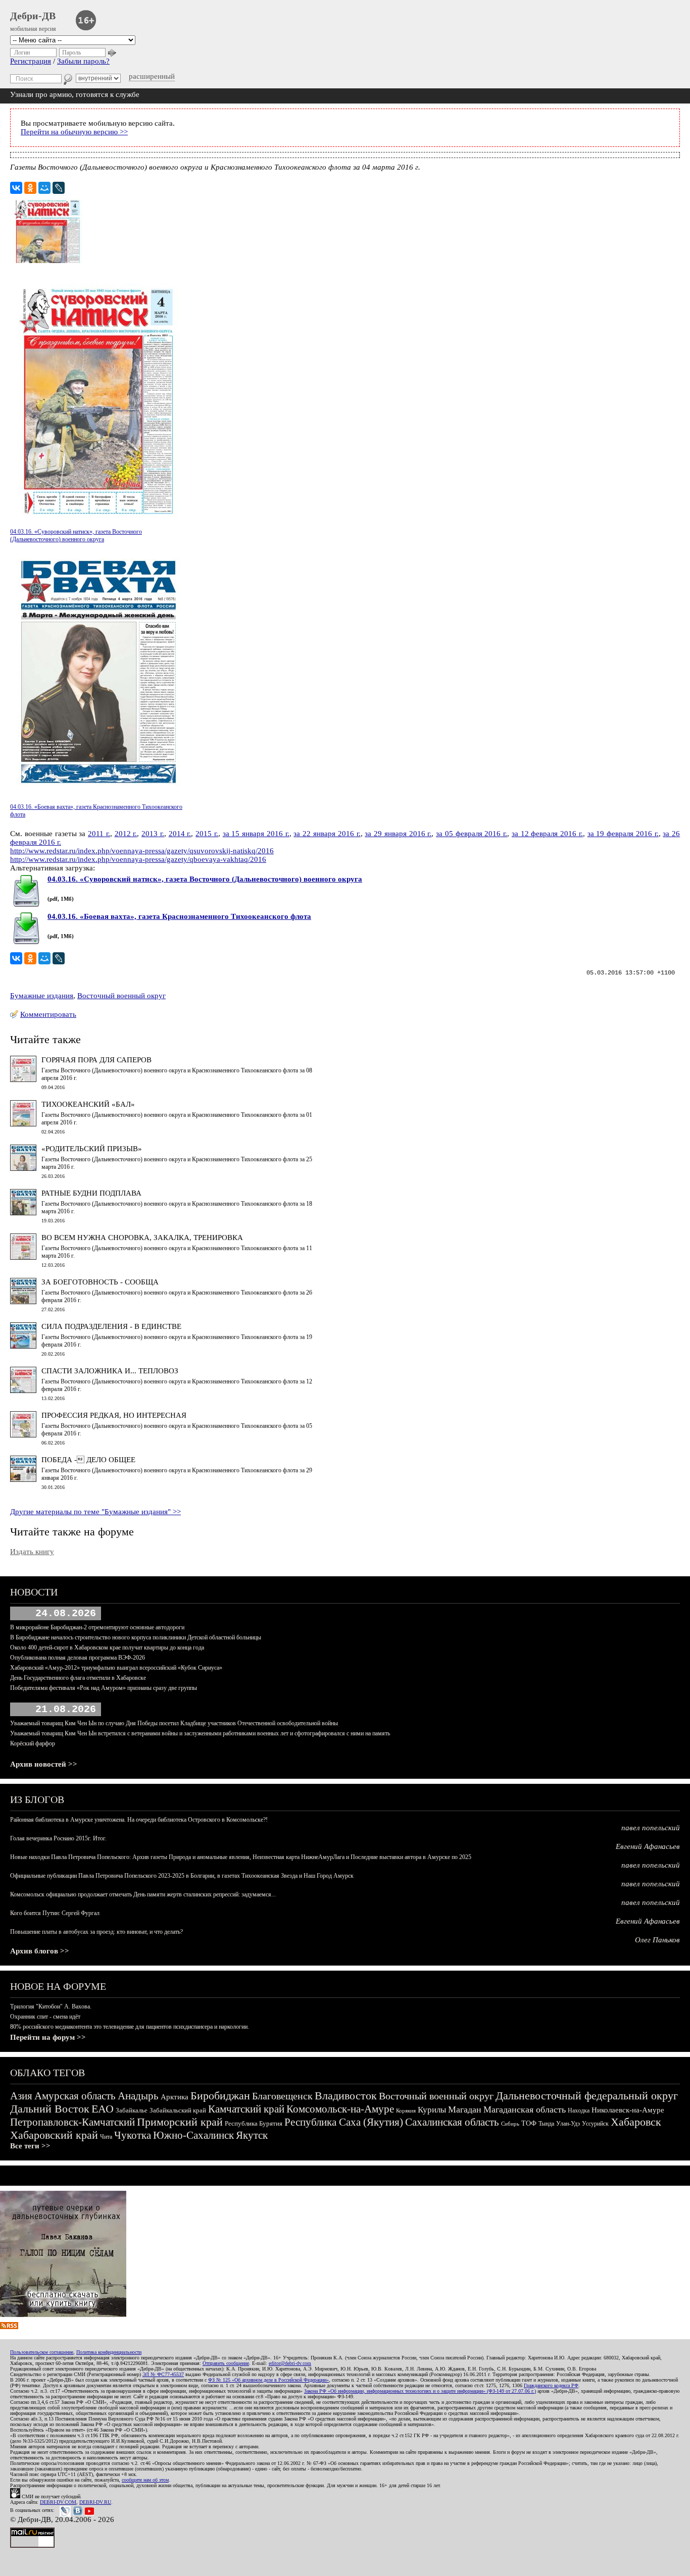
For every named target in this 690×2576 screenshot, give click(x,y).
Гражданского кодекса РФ (551, 2385)
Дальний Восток (50, 2109)
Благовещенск (282, 2096)
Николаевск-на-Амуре (628, 2110)
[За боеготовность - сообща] (23, 1302)
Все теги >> (30, 2146)
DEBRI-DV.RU (95, 2502)
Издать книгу (32, 1552)
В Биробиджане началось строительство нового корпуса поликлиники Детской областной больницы (136, 1637)
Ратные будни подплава (91, 1193)
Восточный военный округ (121, 996)
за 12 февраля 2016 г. (547, 834)
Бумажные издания (42, 996)
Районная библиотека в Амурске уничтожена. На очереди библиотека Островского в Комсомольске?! (139, 1820)
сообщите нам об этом (145, 2480)
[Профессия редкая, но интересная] (23, 1435)
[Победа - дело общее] (23, 1479)
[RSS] (9, 2327)
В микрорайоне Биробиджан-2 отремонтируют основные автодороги (97, 1627)
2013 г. (153, 834)
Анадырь (138, 2096)
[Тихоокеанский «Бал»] (23, 1124)
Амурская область (75, 2096)
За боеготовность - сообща (100, 1282)
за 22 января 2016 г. (327, 834)
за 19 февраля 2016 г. (623, 834)
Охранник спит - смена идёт (45, 2017)
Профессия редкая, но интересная (114, 1415)
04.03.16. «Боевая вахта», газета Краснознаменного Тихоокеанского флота (179, 916)
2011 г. (99, 834)
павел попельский (651, 1828)
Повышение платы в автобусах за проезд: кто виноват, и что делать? (96, 1932)
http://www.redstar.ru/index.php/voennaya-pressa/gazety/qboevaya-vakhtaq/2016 (138, 859)
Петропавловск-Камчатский (72, 2122)
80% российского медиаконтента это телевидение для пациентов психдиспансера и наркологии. (130, 2027)
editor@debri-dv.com (290, 2363)
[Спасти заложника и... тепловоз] (23, 1390)
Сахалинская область (452, 2122)
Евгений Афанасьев (648, 1846)
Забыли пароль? (83, 61)
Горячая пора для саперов (96, 1060)
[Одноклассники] (30, 188)
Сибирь (510, 2124)
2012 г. (126, 834)
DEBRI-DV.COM (58, 2502)
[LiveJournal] (59, 188)
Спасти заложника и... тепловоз (110, 1371)
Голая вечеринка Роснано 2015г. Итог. (58, 1838)
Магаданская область (525, 2109)
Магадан (465, 2109)
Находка (579, 2110)
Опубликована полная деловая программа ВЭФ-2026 (78, 1658)
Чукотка (133, 2135)
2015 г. (207, 834)
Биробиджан (220, 2096)
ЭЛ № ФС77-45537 (163, 2374)
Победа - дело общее (88, 1460)
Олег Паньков (657, 1940)
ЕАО (103, 2109)
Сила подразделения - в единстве (111, 1326)
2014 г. (180, 834)
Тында (546, 2124)
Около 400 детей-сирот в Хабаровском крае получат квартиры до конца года (107, 1647)
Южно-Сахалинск (193, 2135)
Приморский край (180, 2122)
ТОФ (529, 2123)
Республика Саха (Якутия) (344, 2122)
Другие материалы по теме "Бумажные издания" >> (95, 1512)
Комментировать (48, 1014)
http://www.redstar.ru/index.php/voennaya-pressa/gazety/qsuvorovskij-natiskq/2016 (142, 851)
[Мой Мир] (44, 188)
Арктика (175, 2097)
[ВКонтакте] (16, 188)
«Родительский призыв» (92, 1149)
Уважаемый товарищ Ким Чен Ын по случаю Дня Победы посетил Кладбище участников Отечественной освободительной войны (174, 1723)
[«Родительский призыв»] (23, 1168)
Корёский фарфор (33, 1743)
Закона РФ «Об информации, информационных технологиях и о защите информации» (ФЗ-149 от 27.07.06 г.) (420, 2391)
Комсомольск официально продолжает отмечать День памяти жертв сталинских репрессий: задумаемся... (143, 1894)
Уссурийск (595, 2124)
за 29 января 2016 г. (398, 834)
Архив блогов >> (40, 1951)
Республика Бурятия (254, 2123)
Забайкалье (132, 2110)
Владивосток (346, 2096)
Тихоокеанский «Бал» (88, 1104)
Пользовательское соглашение (42, 2352)
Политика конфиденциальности (109, 2352)
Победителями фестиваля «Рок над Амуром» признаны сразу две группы (104, 1688)
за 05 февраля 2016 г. (472, 834)
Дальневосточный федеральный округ (587, 2096)
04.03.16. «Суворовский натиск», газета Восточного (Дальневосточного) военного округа (205, 879)
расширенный (152, 76)
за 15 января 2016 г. (256, 834)
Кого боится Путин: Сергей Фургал (55, 1913)
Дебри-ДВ (33, 16)
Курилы (432, 2110)
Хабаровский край (54, 2135)
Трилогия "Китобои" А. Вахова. (51, 2006)
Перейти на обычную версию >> (74, 132)
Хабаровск (636, 2122)
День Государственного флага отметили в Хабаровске (78, 1678)
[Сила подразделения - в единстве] (23, 1346)
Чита (106, 2137)
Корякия (406, 2110)
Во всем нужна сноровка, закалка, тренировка (142, 1238)
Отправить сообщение (226, 2363)
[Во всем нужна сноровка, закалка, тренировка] (23, 1257)
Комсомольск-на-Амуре (340, 2109)
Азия (21, 2096)
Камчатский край (246, 2109)
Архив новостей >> (44, 1764)
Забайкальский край (178, 2110)
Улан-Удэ (568, 2124)
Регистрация (31, 61)
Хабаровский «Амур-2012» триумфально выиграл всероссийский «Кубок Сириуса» (116, 1668)
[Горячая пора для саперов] (23, 1079)
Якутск (252, 2135)
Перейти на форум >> (48, 2037)
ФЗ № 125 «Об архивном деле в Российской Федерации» (268, 2380)
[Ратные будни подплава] (23, 1213)
